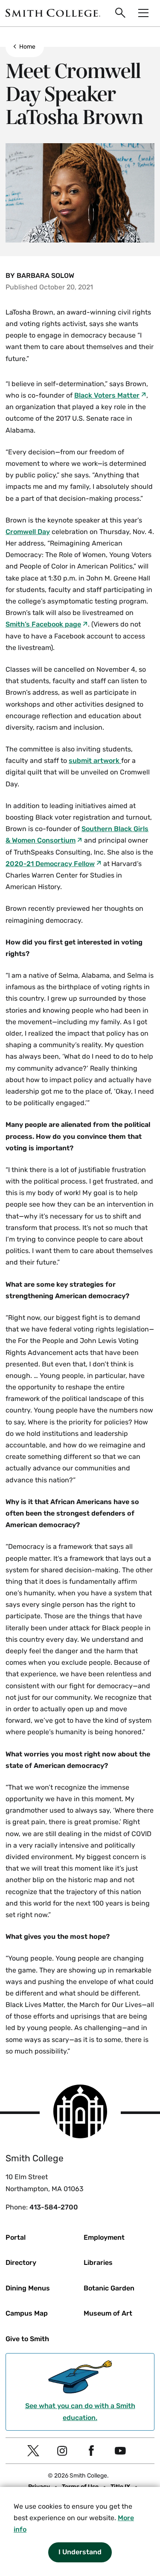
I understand (80, 2552)
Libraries (98, 2263)
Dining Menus (28, 2288)
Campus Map (27, 2313)
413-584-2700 (54, 2207)
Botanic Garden (109, 2288)
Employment (104, 2237)
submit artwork (95, 761)
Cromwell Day (28, 532)
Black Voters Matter (107, 395)
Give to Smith (27, 2339)
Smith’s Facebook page (43, 624)
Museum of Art (108, 2313)
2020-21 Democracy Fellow (50, 864)
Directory (21, 2263)
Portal (16, 2237)
